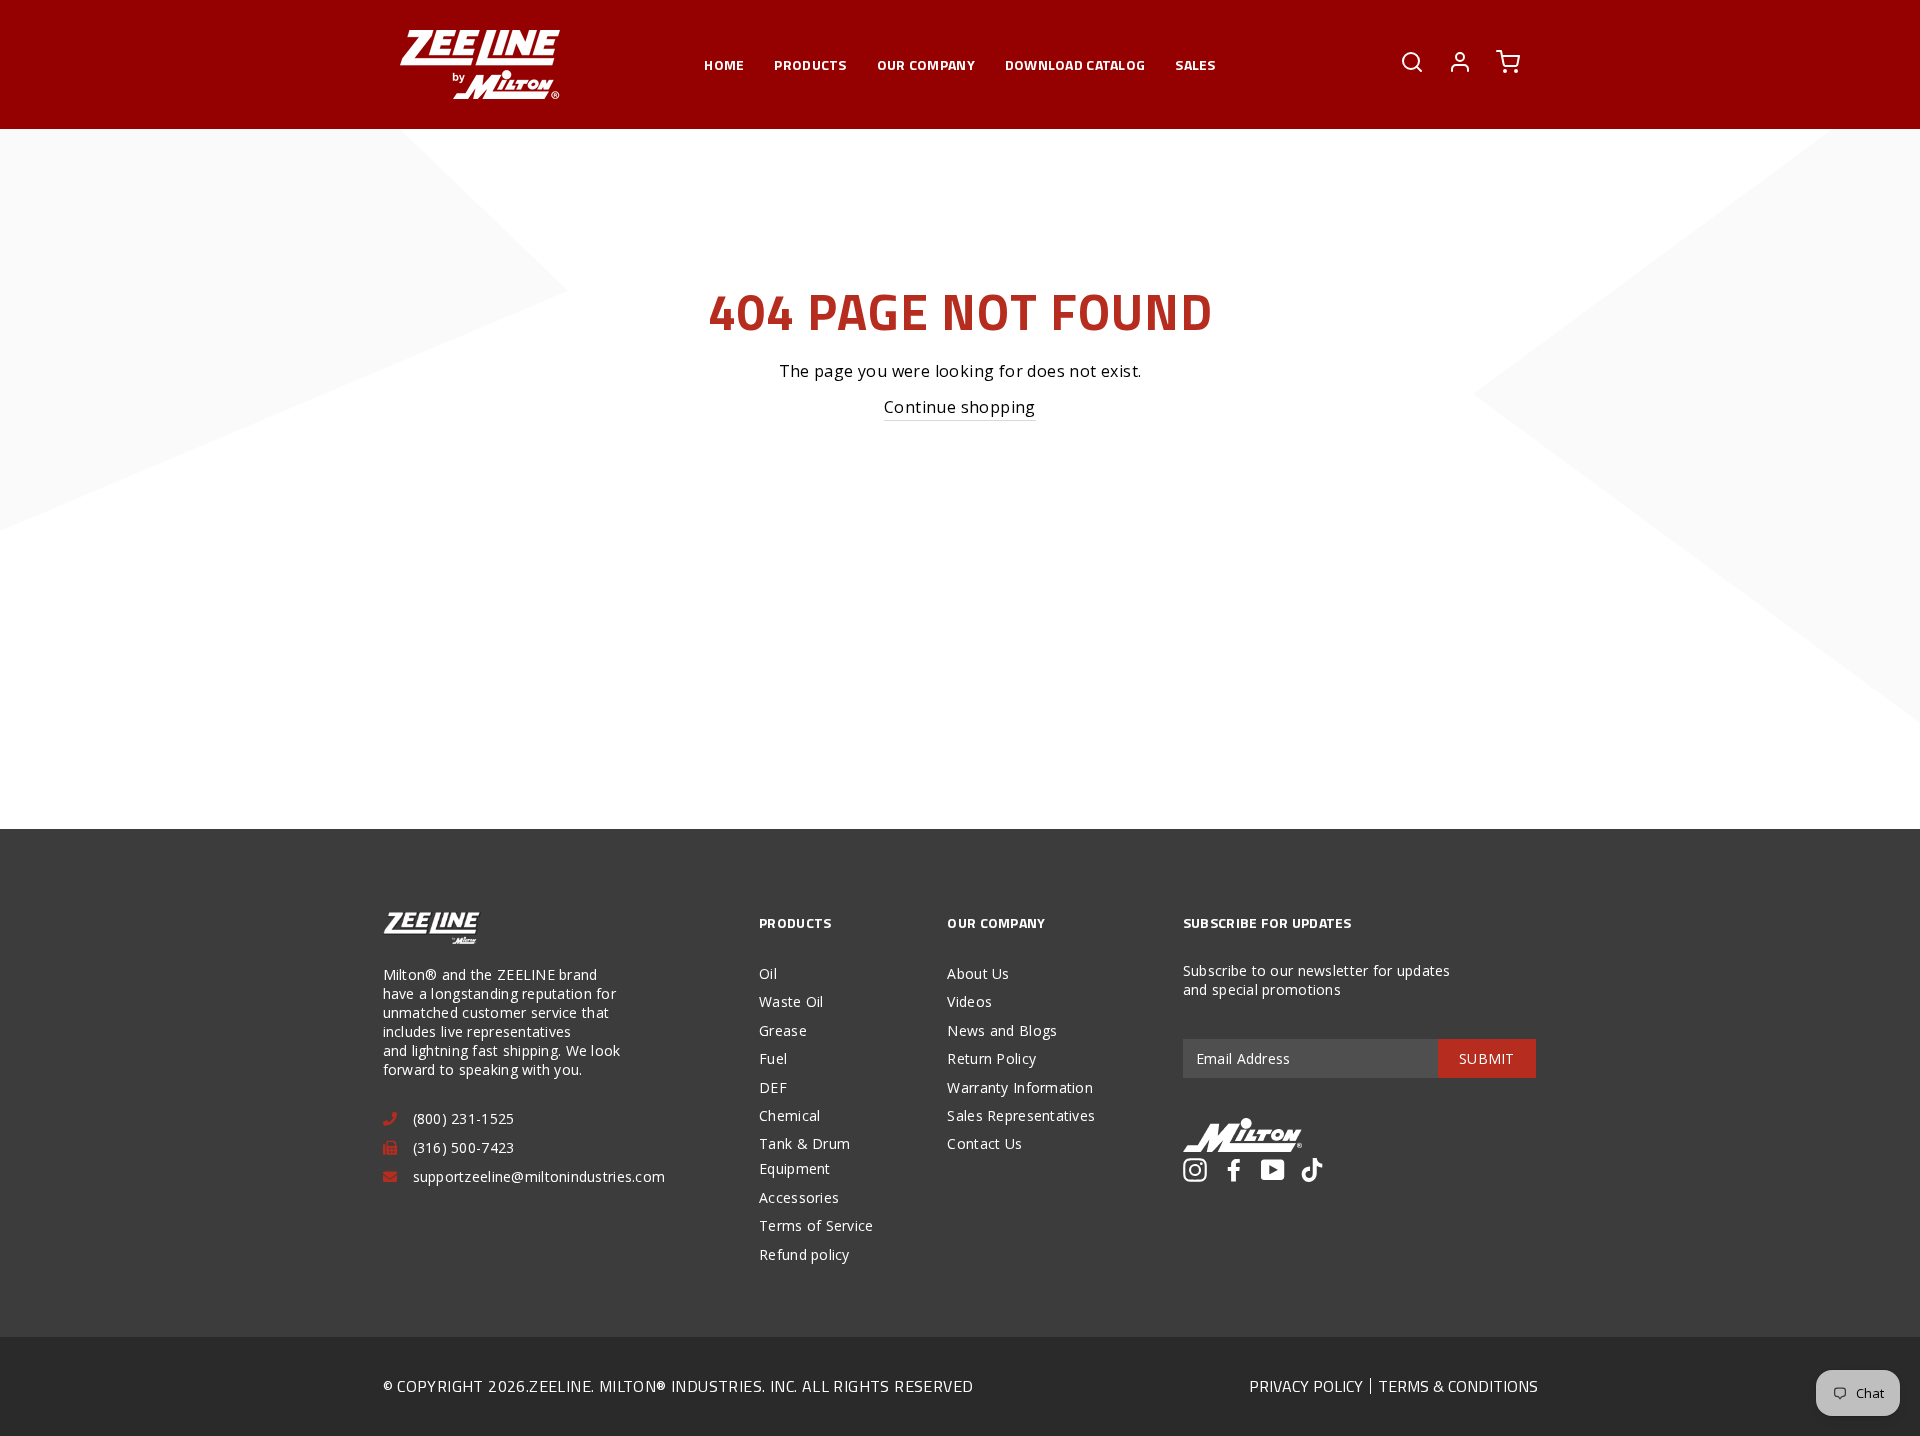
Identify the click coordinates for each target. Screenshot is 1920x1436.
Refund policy (804, 1254)
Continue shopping (960, 407)
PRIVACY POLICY (1306, 1386)
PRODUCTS (810, 64)
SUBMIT (1487, 1058)
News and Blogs (1002, 1030)
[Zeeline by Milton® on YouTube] (1273, 1170)
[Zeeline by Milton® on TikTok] (1312, 1170)
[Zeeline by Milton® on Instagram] (1195, 1170)
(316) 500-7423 (464, 1147)
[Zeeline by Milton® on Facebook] (1234, 1170)
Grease (783, 1030)
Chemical (789, 1115)
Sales (1195, 64)
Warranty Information (1020, 1087)
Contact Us (984, 1143)
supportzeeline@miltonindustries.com (539, 1176)
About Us (978, 973)
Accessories (799, 1197)
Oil (768, 973)
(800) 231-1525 (464, 1118)
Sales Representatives (1021, 1115)
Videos (969, 1001)
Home (724, 64)
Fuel (773, 1058)
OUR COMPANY (926, 64)
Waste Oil (791, 1001)
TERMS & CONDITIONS (1458, 1386)
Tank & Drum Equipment (804, 1156)
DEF (773, 1087)
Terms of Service (816, 1225)
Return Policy (991, 1058)
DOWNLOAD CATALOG (1075, 64)
